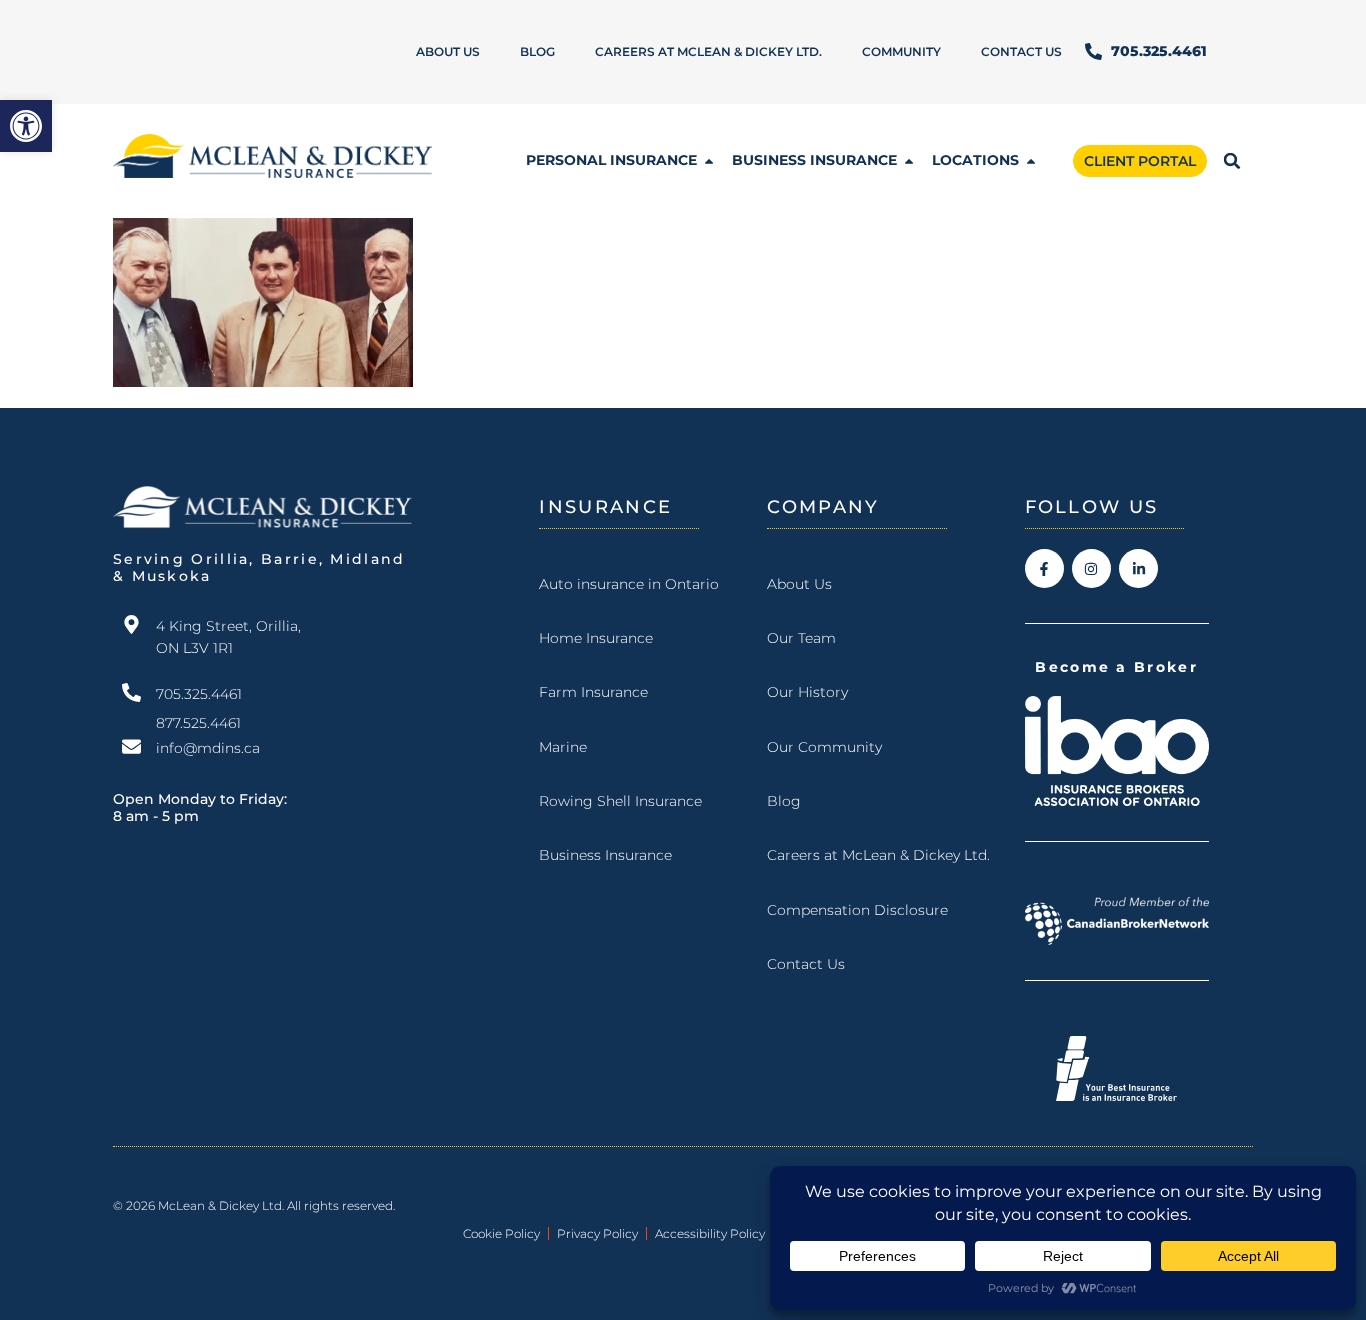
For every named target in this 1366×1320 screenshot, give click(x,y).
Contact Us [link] (1021, 51)
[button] (1232, 161)
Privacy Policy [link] (597, 1233)
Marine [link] (563, 747)
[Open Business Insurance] (909, 160)
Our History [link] (807, 692)
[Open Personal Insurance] (709, 160)
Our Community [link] (824, 747)
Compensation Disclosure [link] (857, 910)
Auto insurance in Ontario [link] (629, 584)
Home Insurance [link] (596, 638)
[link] (26, 126)
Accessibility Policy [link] (710, 1233)
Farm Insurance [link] (593, 692)
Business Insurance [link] (605, 855)
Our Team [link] (801, 638)
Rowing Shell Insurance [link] (620, 801)
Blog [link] (537, 51)
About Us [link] (448, 51)
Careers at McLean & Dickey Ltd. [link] (708, 51)
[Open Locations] (1031, 160)
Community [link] (901, 51)
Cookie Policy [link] (501, 1233)
